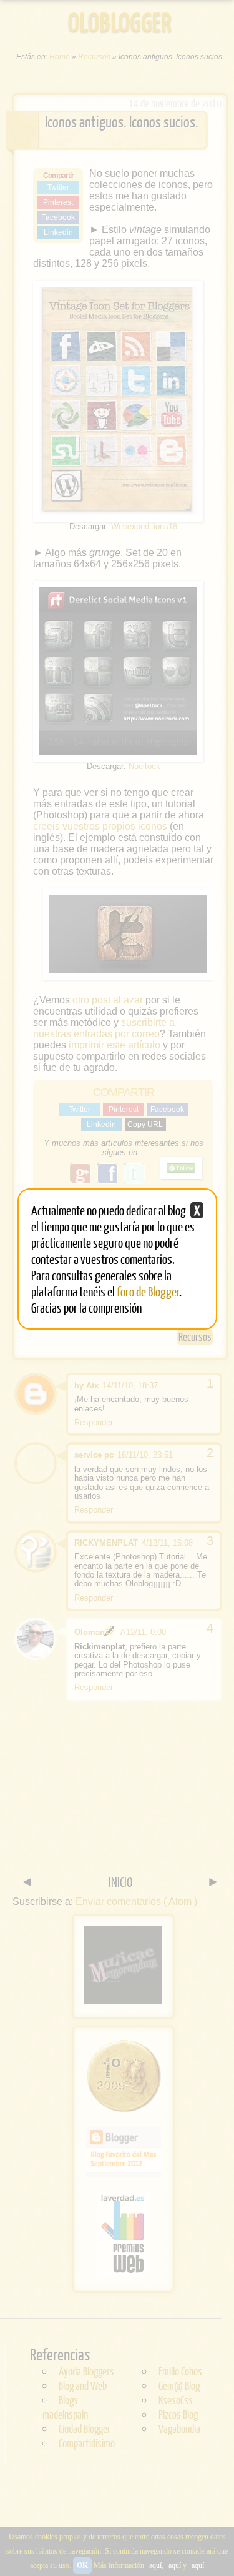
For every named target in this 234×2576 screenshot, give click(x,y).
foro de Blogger (148, 1291)
